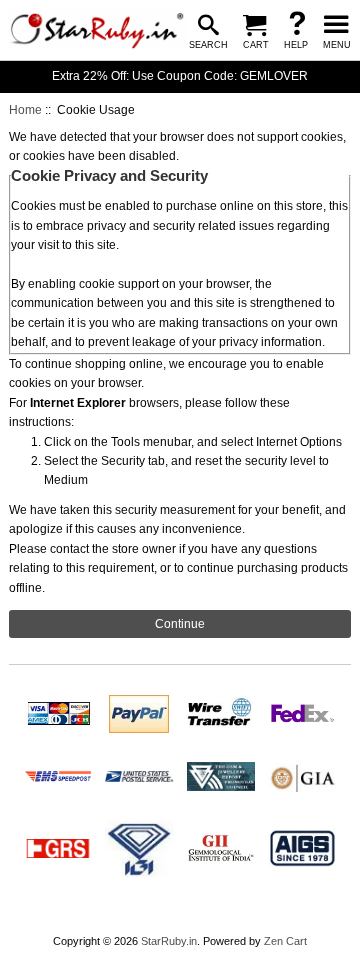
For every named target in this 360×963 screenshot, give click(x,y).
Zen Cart (285, 941)
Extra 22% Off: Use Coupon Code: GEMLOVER (180, 76)
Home (25, 110)
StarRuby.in (169, 941)
